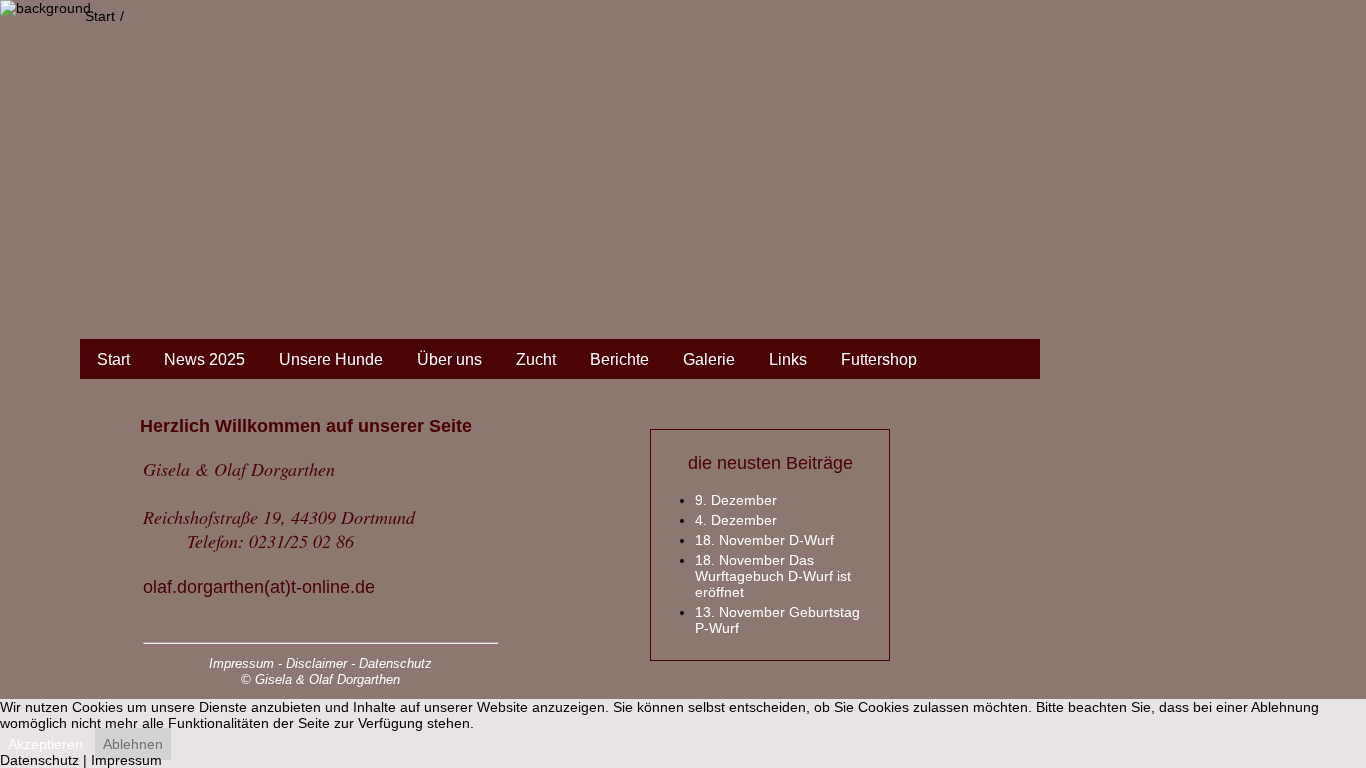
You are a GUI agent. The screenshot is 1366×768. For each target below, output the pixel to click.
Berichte (619, 359)
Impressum (126, 760)
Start (113, 359)
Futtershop (879, 359)
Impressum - (245, 663)
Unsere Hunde (331, 359)
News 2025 (204, 359)
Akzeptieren (45, 744)
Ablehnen (133, 744)
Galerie (709, 359)
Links (788, 359)
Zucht (536, 359)
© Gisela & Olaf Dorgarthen (320, 679)
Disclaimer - (320, 663)
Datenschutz (395, 663)
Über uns (449, 359)
